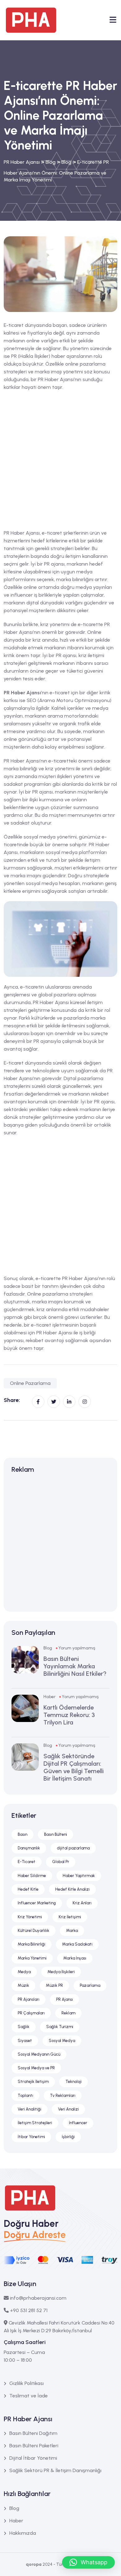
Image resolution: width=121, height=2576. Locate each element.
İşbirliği (68, 2137)
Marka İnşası (75, 1958)
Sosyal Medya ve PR (36, 2068)
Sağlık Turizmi (60, 2027)
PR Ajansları (29, 1999)
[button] (88, 2562)
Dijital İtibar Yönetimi (33, 2458)
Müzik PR (54, 1985)
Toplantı (25, 2096)
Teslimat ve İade (29, 2396)
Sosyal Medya (62, 2041)
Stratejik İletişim (33, 2082)
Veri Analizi (68, 2109)
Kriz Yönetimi (30, 1917)
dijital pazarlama (73, 1848)
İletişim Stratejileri (35, 2123)
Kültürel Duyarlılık (34, 1931)
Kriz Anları (82, 1903)
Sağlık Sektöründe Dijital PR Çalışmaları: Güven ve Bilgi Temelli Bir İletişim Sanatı (74, 1767)
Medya (24, 1972)
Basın (22, 1834)
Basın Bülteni (56, 1834)
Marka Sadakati (77, 1944)
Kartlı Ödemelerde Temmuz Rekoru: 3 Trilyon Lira (69, 1715)
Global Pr (61, 1862)
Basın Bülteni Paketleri (34, 2446)
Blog (48, 1648)
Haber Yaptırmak (79, 1876)
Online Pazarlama (30, 1383)
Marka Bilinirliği (31, 1944)
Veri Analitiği (29, 2109)
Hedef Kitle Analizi (72, 1889)
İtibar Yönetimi (31, 2137)
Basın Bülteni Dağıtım (33, 2433)
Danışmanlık (29, 1848)
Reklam (68, 2013)
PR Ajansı (65, 1999)
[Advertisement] (60, 460)
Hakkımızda (23, 2533)
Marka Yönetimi (32, 1958)
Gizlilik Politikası (27, 2383)
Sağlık (24, 2027)
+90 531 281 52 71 (29, 2310)
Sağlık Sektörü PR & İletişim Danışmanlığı (55, 2470)
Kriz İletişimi (70, 1917)
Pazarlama (90, 1985)
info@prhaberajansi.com (38, 2298)
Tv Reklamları (63, 2096)
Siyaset (25, 2041)
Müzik (23, 1985)
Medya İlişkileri (61, 1972)
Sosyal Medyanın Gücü (39, 2054)
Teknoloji (74, 2082)
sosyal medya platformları (76, 852)
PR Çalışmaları (31, 2013)
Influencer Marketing (37, 1903)
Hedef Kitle (28, 1889)
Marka (72, 1931)
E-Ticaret (27, 1862)
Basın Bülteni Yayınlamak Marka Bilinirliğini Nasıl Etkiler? (75, 1666)
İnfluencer (78, 2123)
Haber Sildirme (32, 1876)
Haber (49, 1697)
